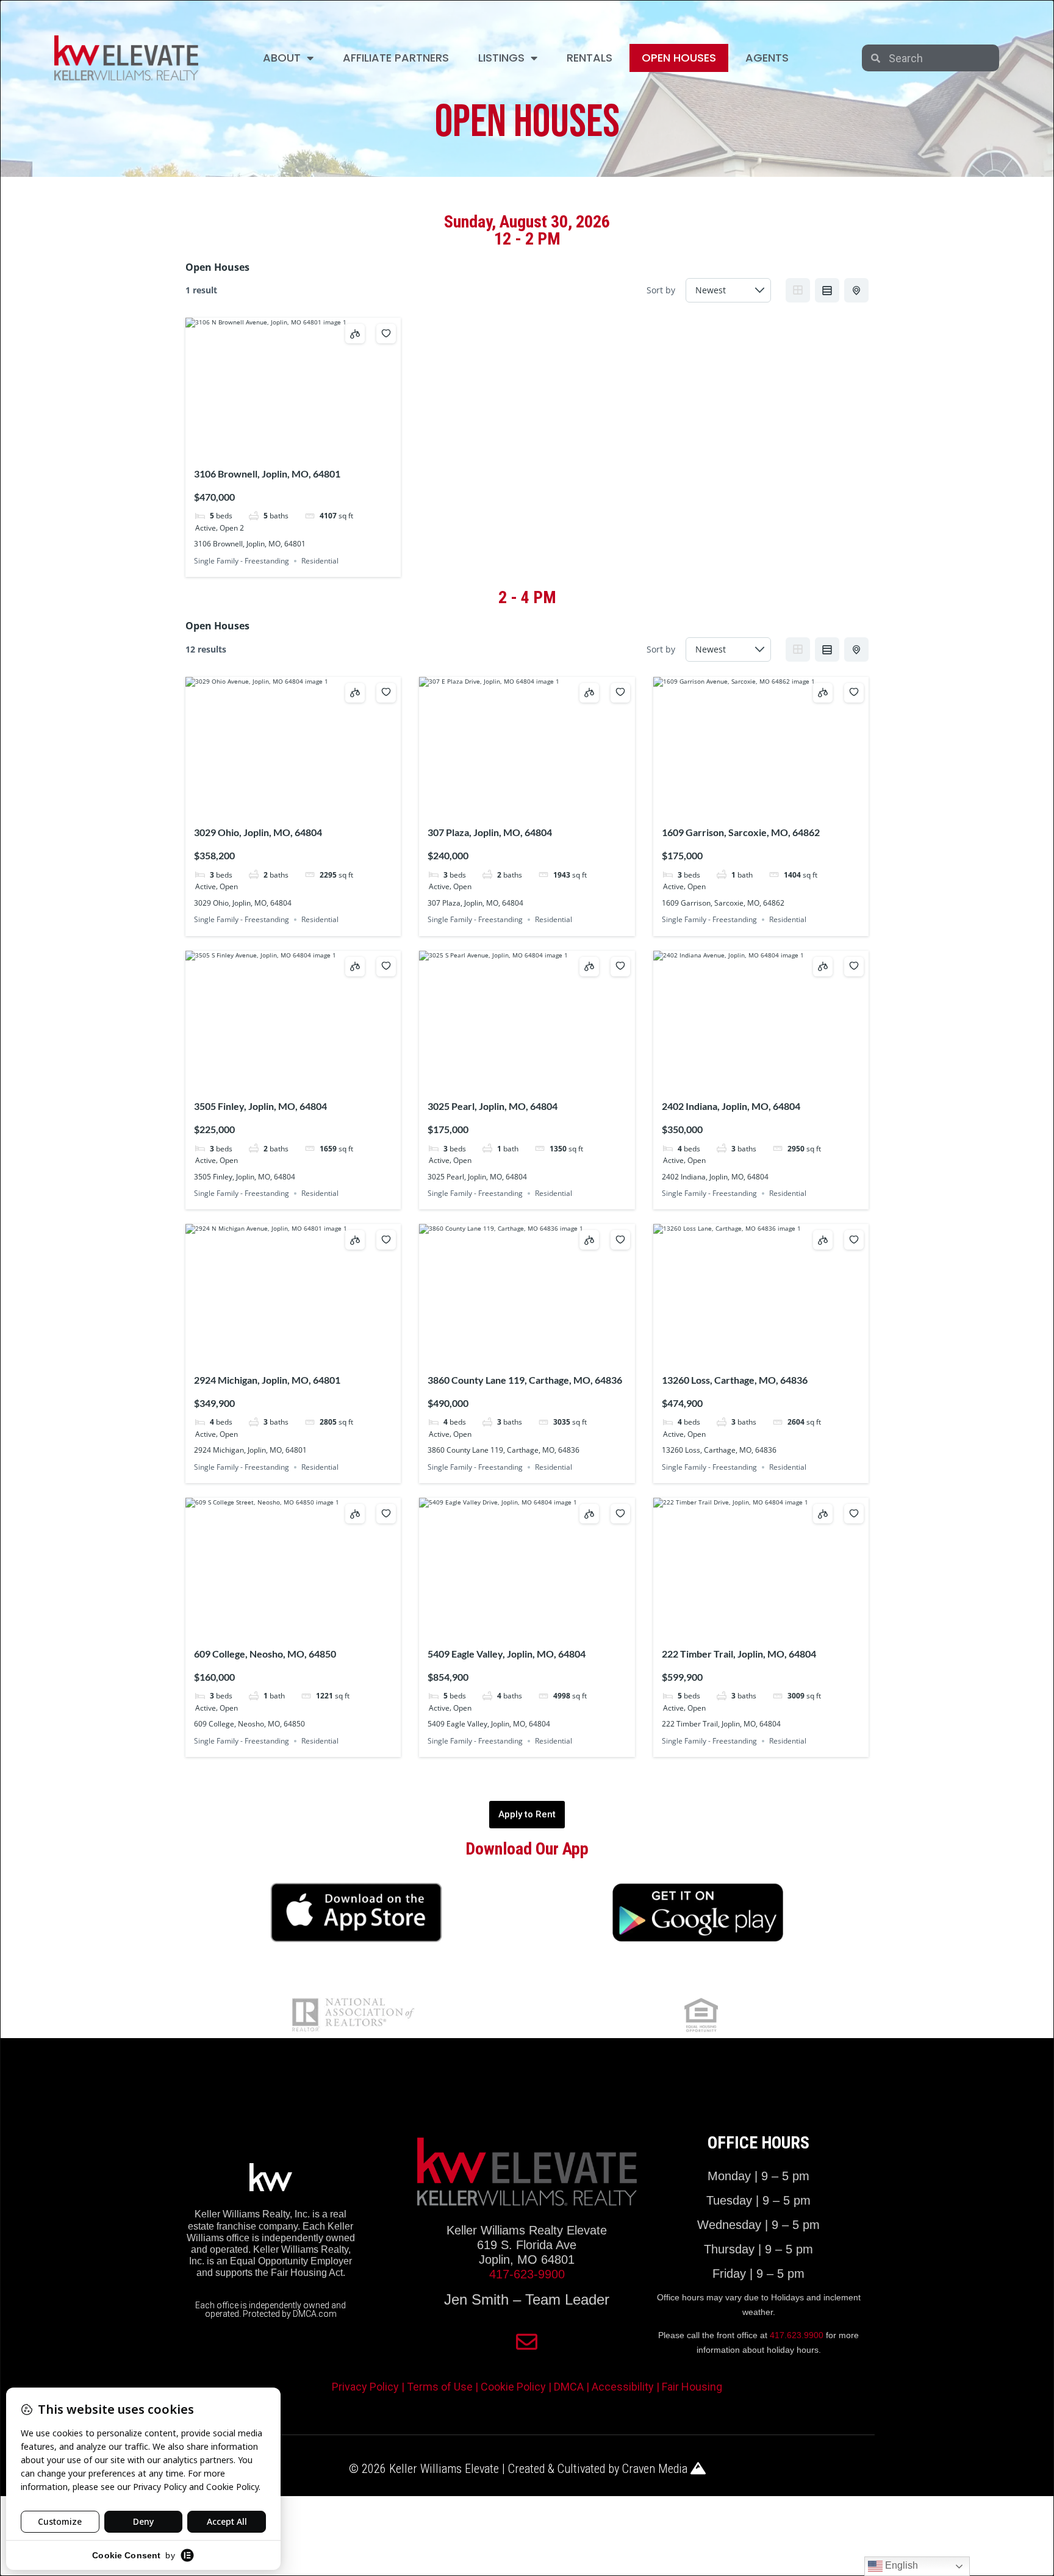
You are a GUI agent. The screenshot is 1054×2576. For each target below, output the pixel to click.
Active (206, 527)
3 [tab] (293, 449)
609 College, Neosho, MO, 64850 (265, 1654)
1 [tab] (271, 449)
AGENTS (767, 58)
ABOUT (282, 58)
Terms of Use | (444, 2387)
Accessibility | (627, 2387)
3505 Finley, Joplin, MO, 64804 (260, 1106)
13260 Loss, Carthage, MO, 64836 (735, 1380)
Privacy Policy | (369, 2387)
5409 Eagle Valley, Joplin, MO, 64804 (507, 1654)
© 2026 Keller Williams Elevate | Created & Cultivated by (486, 2469)
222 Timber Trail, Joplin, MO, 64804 (739, 1654)
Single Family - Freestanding (242, 561)
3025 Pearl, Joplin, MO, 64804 (493, 1106)
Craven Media (656, 2469)
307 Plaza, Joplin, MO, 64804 (490, 832)
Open (229, 886)
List (827, 290)
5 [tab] (315, 449)
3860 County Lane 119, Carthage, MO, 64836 (525, 1380)
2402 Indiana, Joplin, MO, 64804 (731, 1106)
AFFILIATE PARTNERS (396, 58)
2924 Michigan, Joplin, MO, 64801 (267, 1380)
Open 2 (232, 527)
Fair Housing (692, 2387)
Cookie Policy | (517, 2387)
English (900, 2565)
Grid (798, 290)
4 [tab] (304, 449)
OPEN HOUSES (679, 58)
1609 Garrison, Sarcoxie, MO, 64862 (741, 832)
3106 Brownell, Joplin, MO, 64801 (267, 474)
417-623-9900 (527, 2274)
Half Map (856, 290)
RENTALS (590, 58)
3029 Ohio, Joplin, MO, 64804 (258, 832)
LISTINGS (501, 58)
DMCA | (573, 2387)
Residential (320, 561)
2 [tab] (282, 449)
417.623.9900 (797, 2335)
